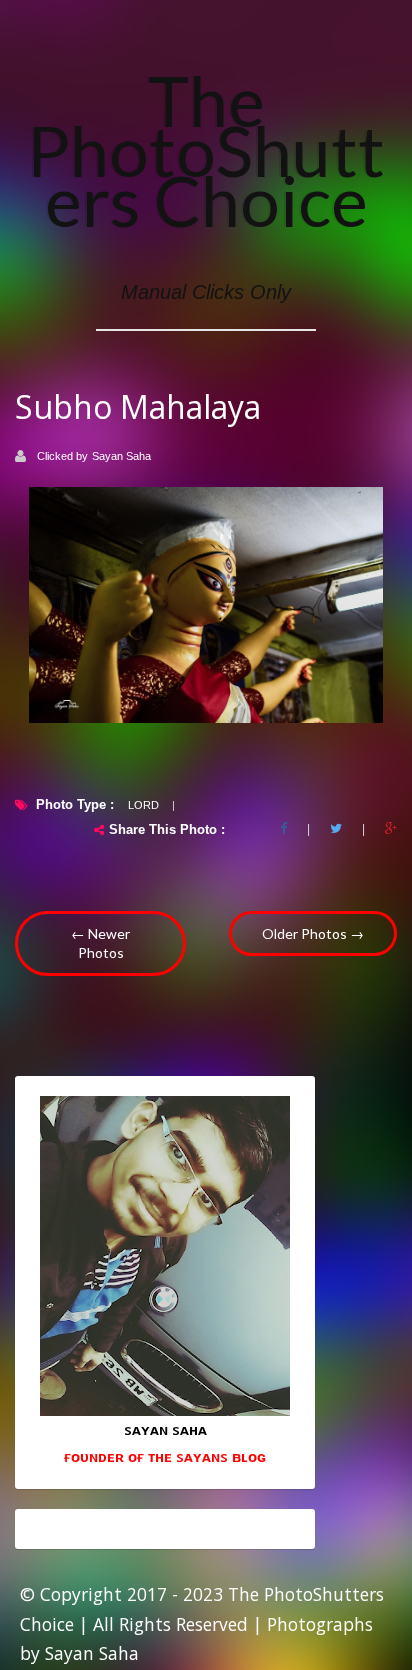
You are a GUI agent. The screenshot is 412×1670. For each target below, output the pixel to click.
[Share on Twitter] (336, 829)
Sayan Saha (121, 456)
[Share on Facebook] (283, 829)
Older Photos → (313, 933)
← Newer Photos (100, 943)
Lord (143, 805)
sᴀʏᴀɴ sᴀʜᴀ (165, 1429)
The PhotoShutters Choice (206, 150)
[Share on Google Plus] (391, 829)
